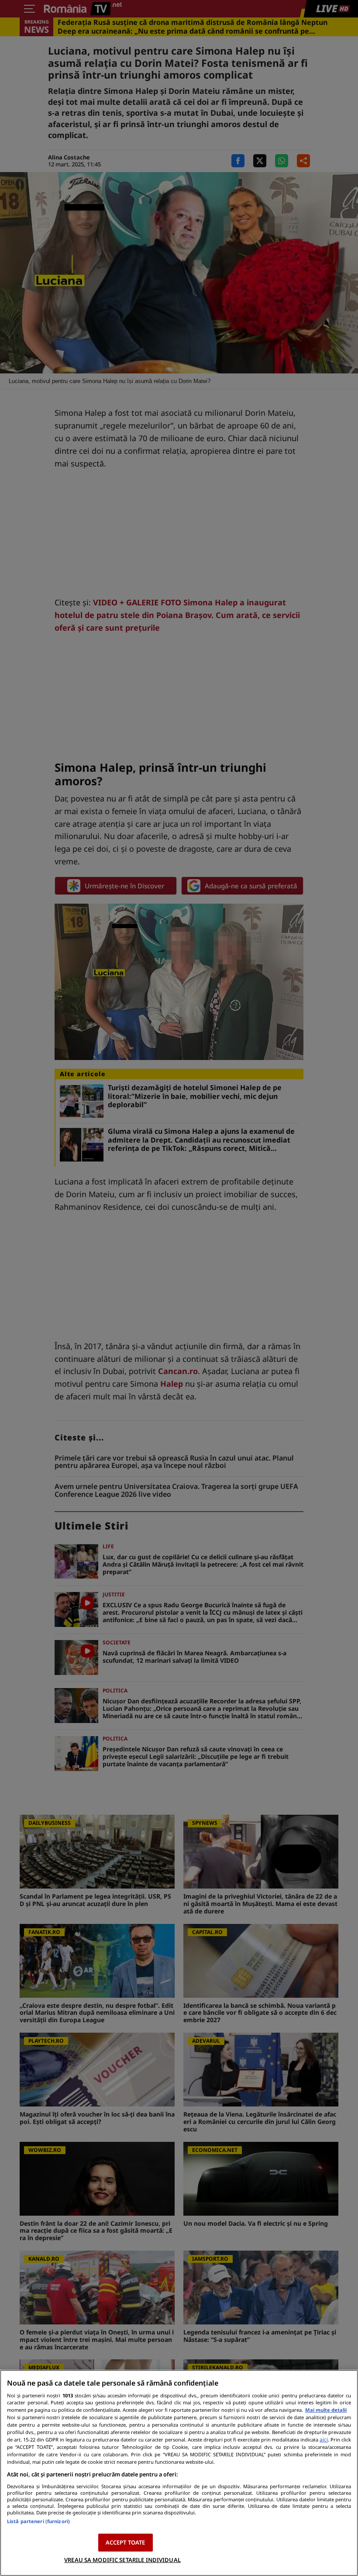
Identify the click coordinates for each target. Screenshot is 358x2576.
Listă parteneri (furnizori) (38, 2521)
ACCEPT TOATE (126, 2542)
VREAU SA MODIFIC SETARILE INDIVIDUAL (122, 2560)
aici (324, 2440)
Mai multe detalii (326, 2410)
